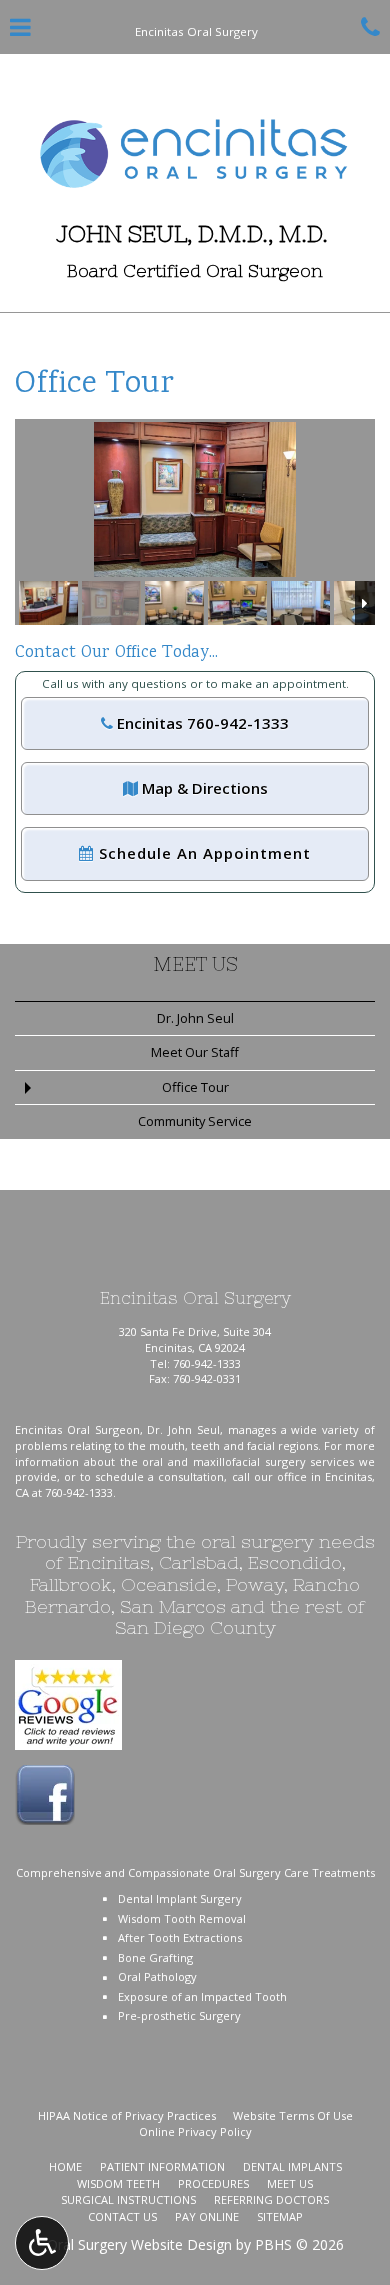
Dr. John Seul (195, 1018)
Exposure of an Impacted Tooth (202, 1996)
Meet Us (195, 964)
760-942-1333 (207, 1363)
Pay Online (207, 2216)
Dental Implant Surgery (180, 1898)
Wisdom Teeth (118, 2183)
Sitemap (280, 2216)
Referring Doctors (271, 2199)
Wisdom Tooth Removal (182, 1918)
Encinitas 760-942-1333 (201, 723)
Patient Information (162, 2166)
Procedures (213, 2183)
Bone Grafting (155, 1957)
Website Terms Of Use (293, 2115)
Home (65, 2166)
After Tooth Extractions (180, 1937)
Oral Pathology (157, 1976)
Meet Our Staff (195, 1052)
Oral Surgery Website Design (139, 2244)
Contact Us (122, 2216)
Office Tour (195, 1087)
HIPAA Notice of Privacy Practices (127, 2115)
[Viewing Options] (42, 2243)
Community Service (195, 1121)
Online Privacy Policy (195, 2131)
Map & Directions (203, 788)
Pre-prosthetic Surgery (179, 2015)
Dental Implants (292, 2166)
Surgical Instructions (128, 2199)
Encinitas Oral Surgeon (77, 1429)
